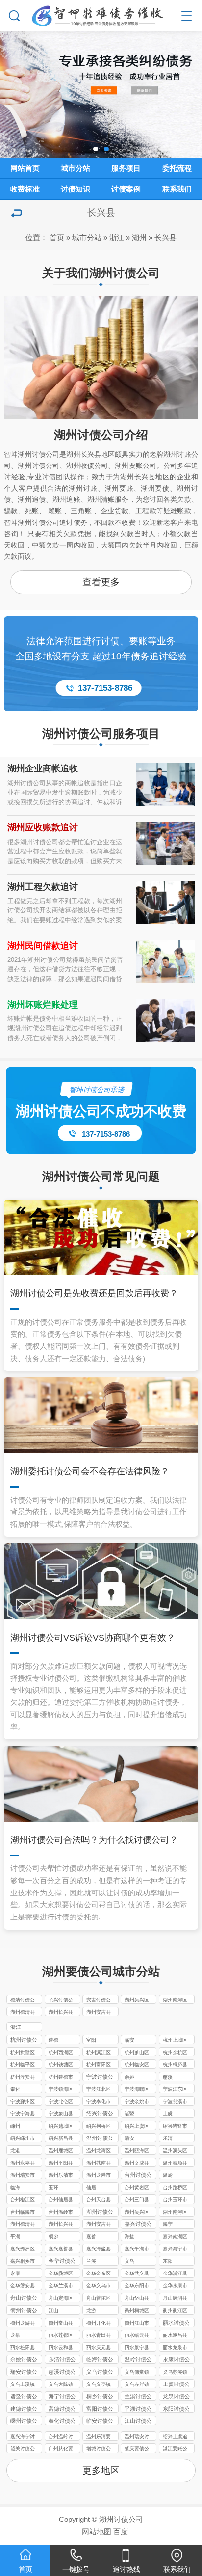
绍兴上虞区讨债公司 (137, 2127)
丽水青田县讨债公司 (99, 2336)
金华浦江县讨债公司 (175, 2274)
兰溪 (91, 2261)
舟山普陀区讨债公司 (99, 2299)
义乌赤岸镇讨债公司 (137, 2385)
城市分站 (87, 237)
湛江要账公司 (175, 2449)
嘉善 (91, 2236)
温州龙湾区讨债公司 (99, 2151)
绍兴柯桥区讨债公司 (99, 2127)
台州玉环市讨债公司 (175, 2200)
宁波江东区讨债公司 (175, 2090)
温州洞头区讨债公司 (175, 2151)
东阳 (168, 2261)
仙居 (91, 2187)
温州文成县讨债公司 (137, 2164)
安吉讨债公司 (99, 2001)
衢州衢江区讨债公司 (175, 2311)
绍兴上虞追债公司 (175, 2437)
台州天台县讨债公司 (99, 2200)
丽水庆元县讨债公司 (99, 2348)
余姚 (129, 2077)
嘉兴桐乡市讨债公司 (23, 2262)
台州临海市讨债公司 (23, 2213)
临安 (129, 2040)
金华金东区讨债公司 (99, 2274)
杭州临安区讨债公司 (137, 2065)
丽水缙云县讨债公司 (137, 2336)
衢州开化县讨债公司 (99, 2324)
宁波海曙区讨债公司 (137, 2090)
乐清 (168, 2138)
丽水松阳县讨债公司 (23, 2348)
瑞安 (129, 2138)
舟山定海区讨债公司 (61, 2299)
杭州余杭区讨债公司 (175, 2053)
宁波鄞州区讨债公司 (23, 2102)
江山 (53, 2311)
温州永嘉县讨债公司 (23, 2164)
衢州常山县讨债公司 (61, 2324)
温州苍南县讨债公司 (99, 2164)
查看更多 (101, 582)
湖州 (139, 237)
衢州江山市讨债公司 (137, 2324)
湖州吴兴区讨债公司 (137, 2001)
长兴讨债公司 (61, 2001)
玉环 (53, 2187)
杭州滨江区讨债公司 (99, 2053)
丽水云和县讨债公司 (61, 2348)
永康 (15, 2273)
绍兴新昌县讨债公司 (61, 2139)
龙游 (91, 2311)
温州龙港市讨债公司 (99, 2176)
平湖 (15, 2236)
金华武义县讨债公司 (137, 2274)
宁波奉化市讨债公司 (99, 2102)
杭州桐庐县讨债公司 (175, 2065)
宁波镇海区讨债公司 (61, 2090)
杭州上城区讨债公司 (175, 2041)
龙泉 (15, 2335)
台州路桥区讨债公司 (175, 2188)
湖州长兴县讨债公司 (61, 2013)
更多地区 (101, 2471)
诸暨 (129, 2114)
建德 (53, 2040)
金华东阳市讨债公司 (137, 2286)
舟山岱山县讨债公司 (137, 2299)
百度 (121, 2532)
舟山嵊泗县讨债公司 (175, 2299)
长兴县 (165, 237)
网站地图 (97, 2532)
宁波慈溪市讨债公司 (175, 2102)
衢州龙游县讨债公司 (23, 2324)
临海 (15, 2187)
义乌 (129, 2261)
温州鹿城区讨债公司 (61, 2151)
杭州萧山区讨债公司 (137, 2053)
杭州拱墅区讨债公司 (23, 2053)
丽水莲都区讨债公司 (61, 2336)
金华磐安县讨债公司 (23, 2286)
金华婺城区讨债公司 (61, 2274)
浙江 (117, 237)
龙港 (15, 2151)
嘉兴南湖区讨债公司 (175, 2237)
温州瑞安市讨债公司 (23, 2176)
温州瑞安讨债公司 (137, 2437)
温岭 (168, 2175)
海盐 (129, 2236)
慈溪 (168, 2077)
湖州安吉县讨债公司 (99, 2013)
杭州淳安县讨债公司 (23, 2078)
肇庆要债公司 (137, 2449)
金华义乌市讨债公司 (99, 2286)
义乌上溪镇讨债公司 (23, 2385)
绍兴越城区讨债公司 (61, 2127)
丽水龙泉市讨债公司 (175, 2348)
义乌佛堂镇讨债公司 (137, 2373)
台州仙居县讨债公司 (61, 2200)
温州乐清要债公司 (99, 2437)
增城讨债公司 (99, 2449)
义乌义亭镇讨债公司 (99, 2385)
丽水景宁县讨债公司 (137, 2348)
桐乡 (53, 2236)
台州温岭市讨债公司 (61, 2213)
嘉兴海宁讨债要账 (23, 2437)
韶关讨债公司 (23, 2449)
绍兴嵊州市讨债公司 (23, 2139)
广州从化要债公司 (61, 2449)
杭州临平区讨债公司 (23, 2065)
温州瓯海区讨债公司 (137, 2151)
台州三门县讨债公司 (137, 2200)
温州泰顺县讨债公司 (175, 2164)
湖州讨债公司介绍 (101, 435)
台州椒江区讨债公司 (23, 2200)
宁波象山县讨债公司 (61, 2114)
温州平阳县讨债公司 (61, 2164)
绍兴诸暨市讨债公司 (175, 2127)
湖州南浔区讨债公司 (175, 2001)
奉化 (15, 2089)
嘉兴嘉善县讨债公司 (61, 2249)
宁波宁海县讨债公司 (23, 2114)
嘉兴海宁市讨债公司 (175, 2249)
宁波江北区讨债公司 (99, 2090)
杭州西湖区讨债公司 (61, 2053)
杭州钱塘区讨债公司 (61, 2065)
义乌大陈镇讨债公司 (61, 2385)
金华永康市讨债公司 (175, 2286)
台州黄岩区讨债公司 (137, 2188)
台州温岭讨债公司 (61, 2437)
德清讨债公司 (23, 2001)
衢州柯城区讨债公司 (137, 2311)
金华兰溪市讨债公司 (61, 2286)
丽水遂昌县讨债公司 (175, 2336)
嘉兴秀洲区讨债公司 (23, 2249)
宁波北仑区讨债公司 (61, 2102)
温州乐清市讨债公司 (61, 2176)
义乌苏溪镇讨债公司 (175, 2373)
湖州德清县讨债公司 (23, 2013)
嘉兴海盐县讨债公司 (99, 2249)
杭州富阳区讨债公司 (99, 2065)
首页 (57, 237)
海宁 (168, 2224)
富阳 (91, 2040)
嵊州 (15, 2126)
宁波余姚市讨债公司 (137, 2102)
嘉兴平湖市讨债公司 (137, 2249)
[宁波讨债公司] (101, 14)
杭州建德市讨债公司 (61, 2078)
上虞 (168, 2114)
